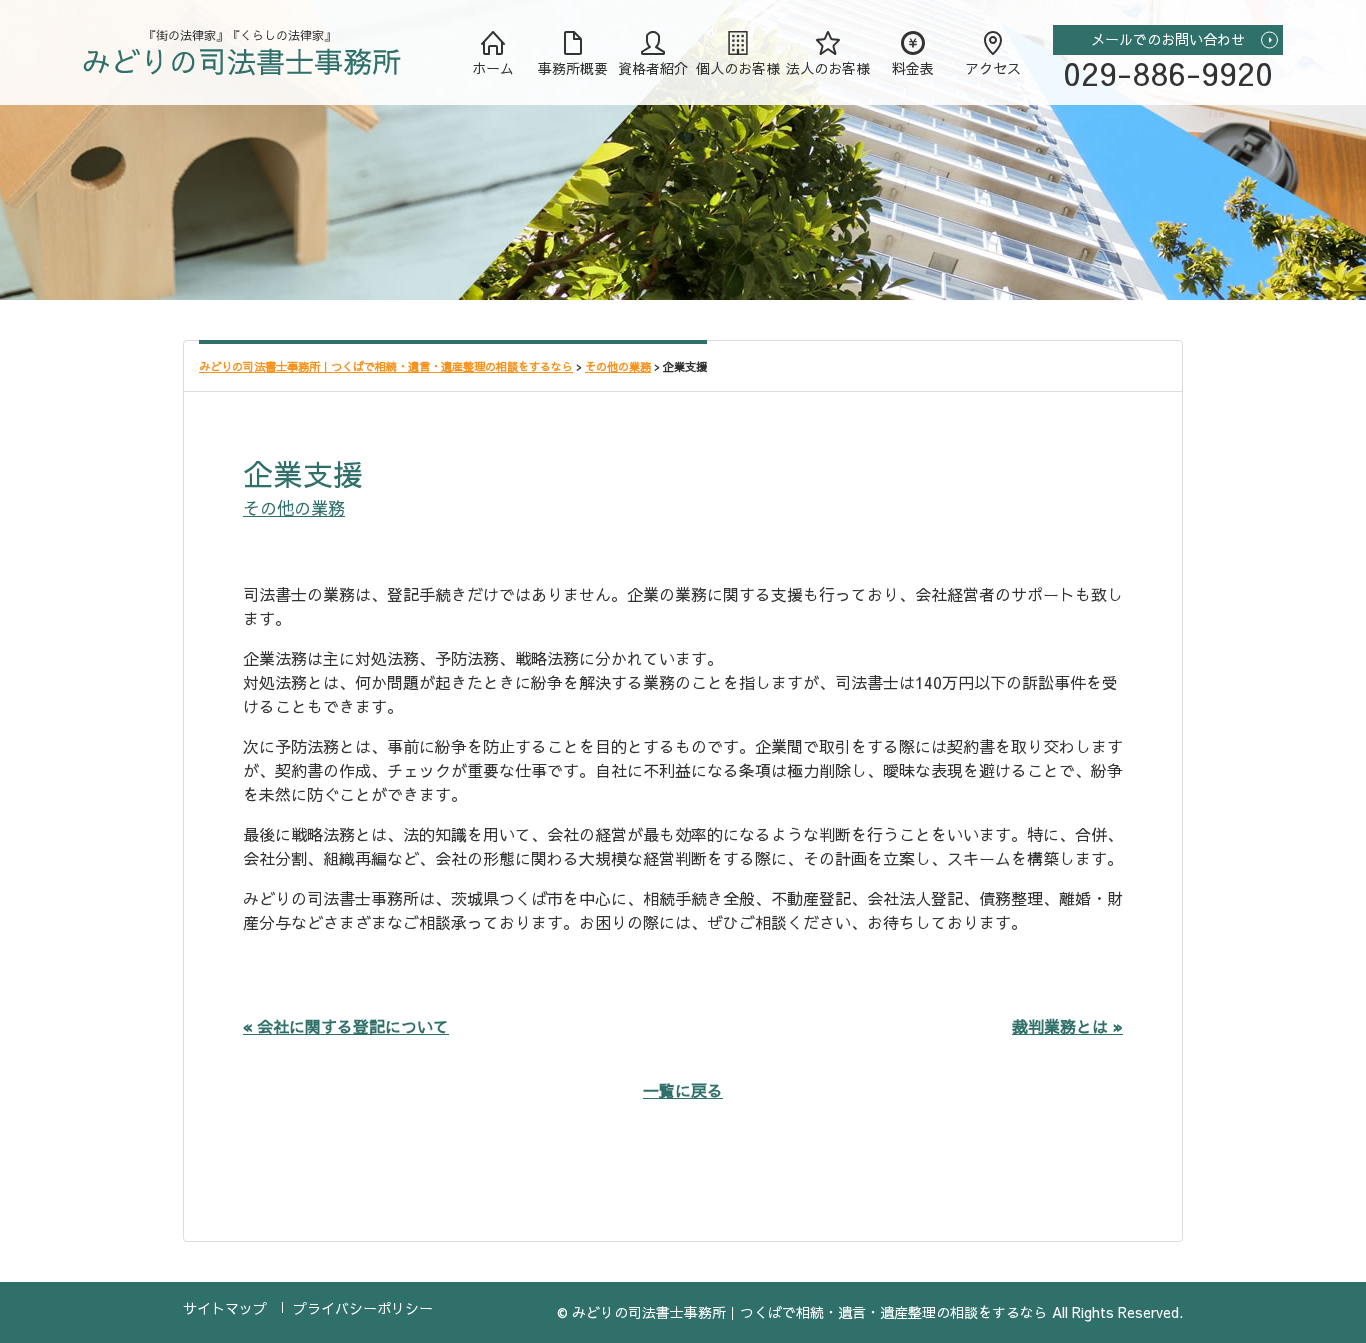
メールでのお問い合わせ (1168, 39)
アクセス (993, 68)
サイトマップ (225, 1308)
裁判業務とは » (1067, 1026)
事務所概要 (573, 68)
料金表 (913, 68)
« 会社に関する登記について (346, 1026)
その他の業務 (294, 508)
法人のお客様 (828, 68)
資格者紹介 (653, 68)
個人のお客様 (738, 68)
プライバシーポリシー (363, 1308)
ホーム (493, 68)
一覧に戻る (683, 1090)
